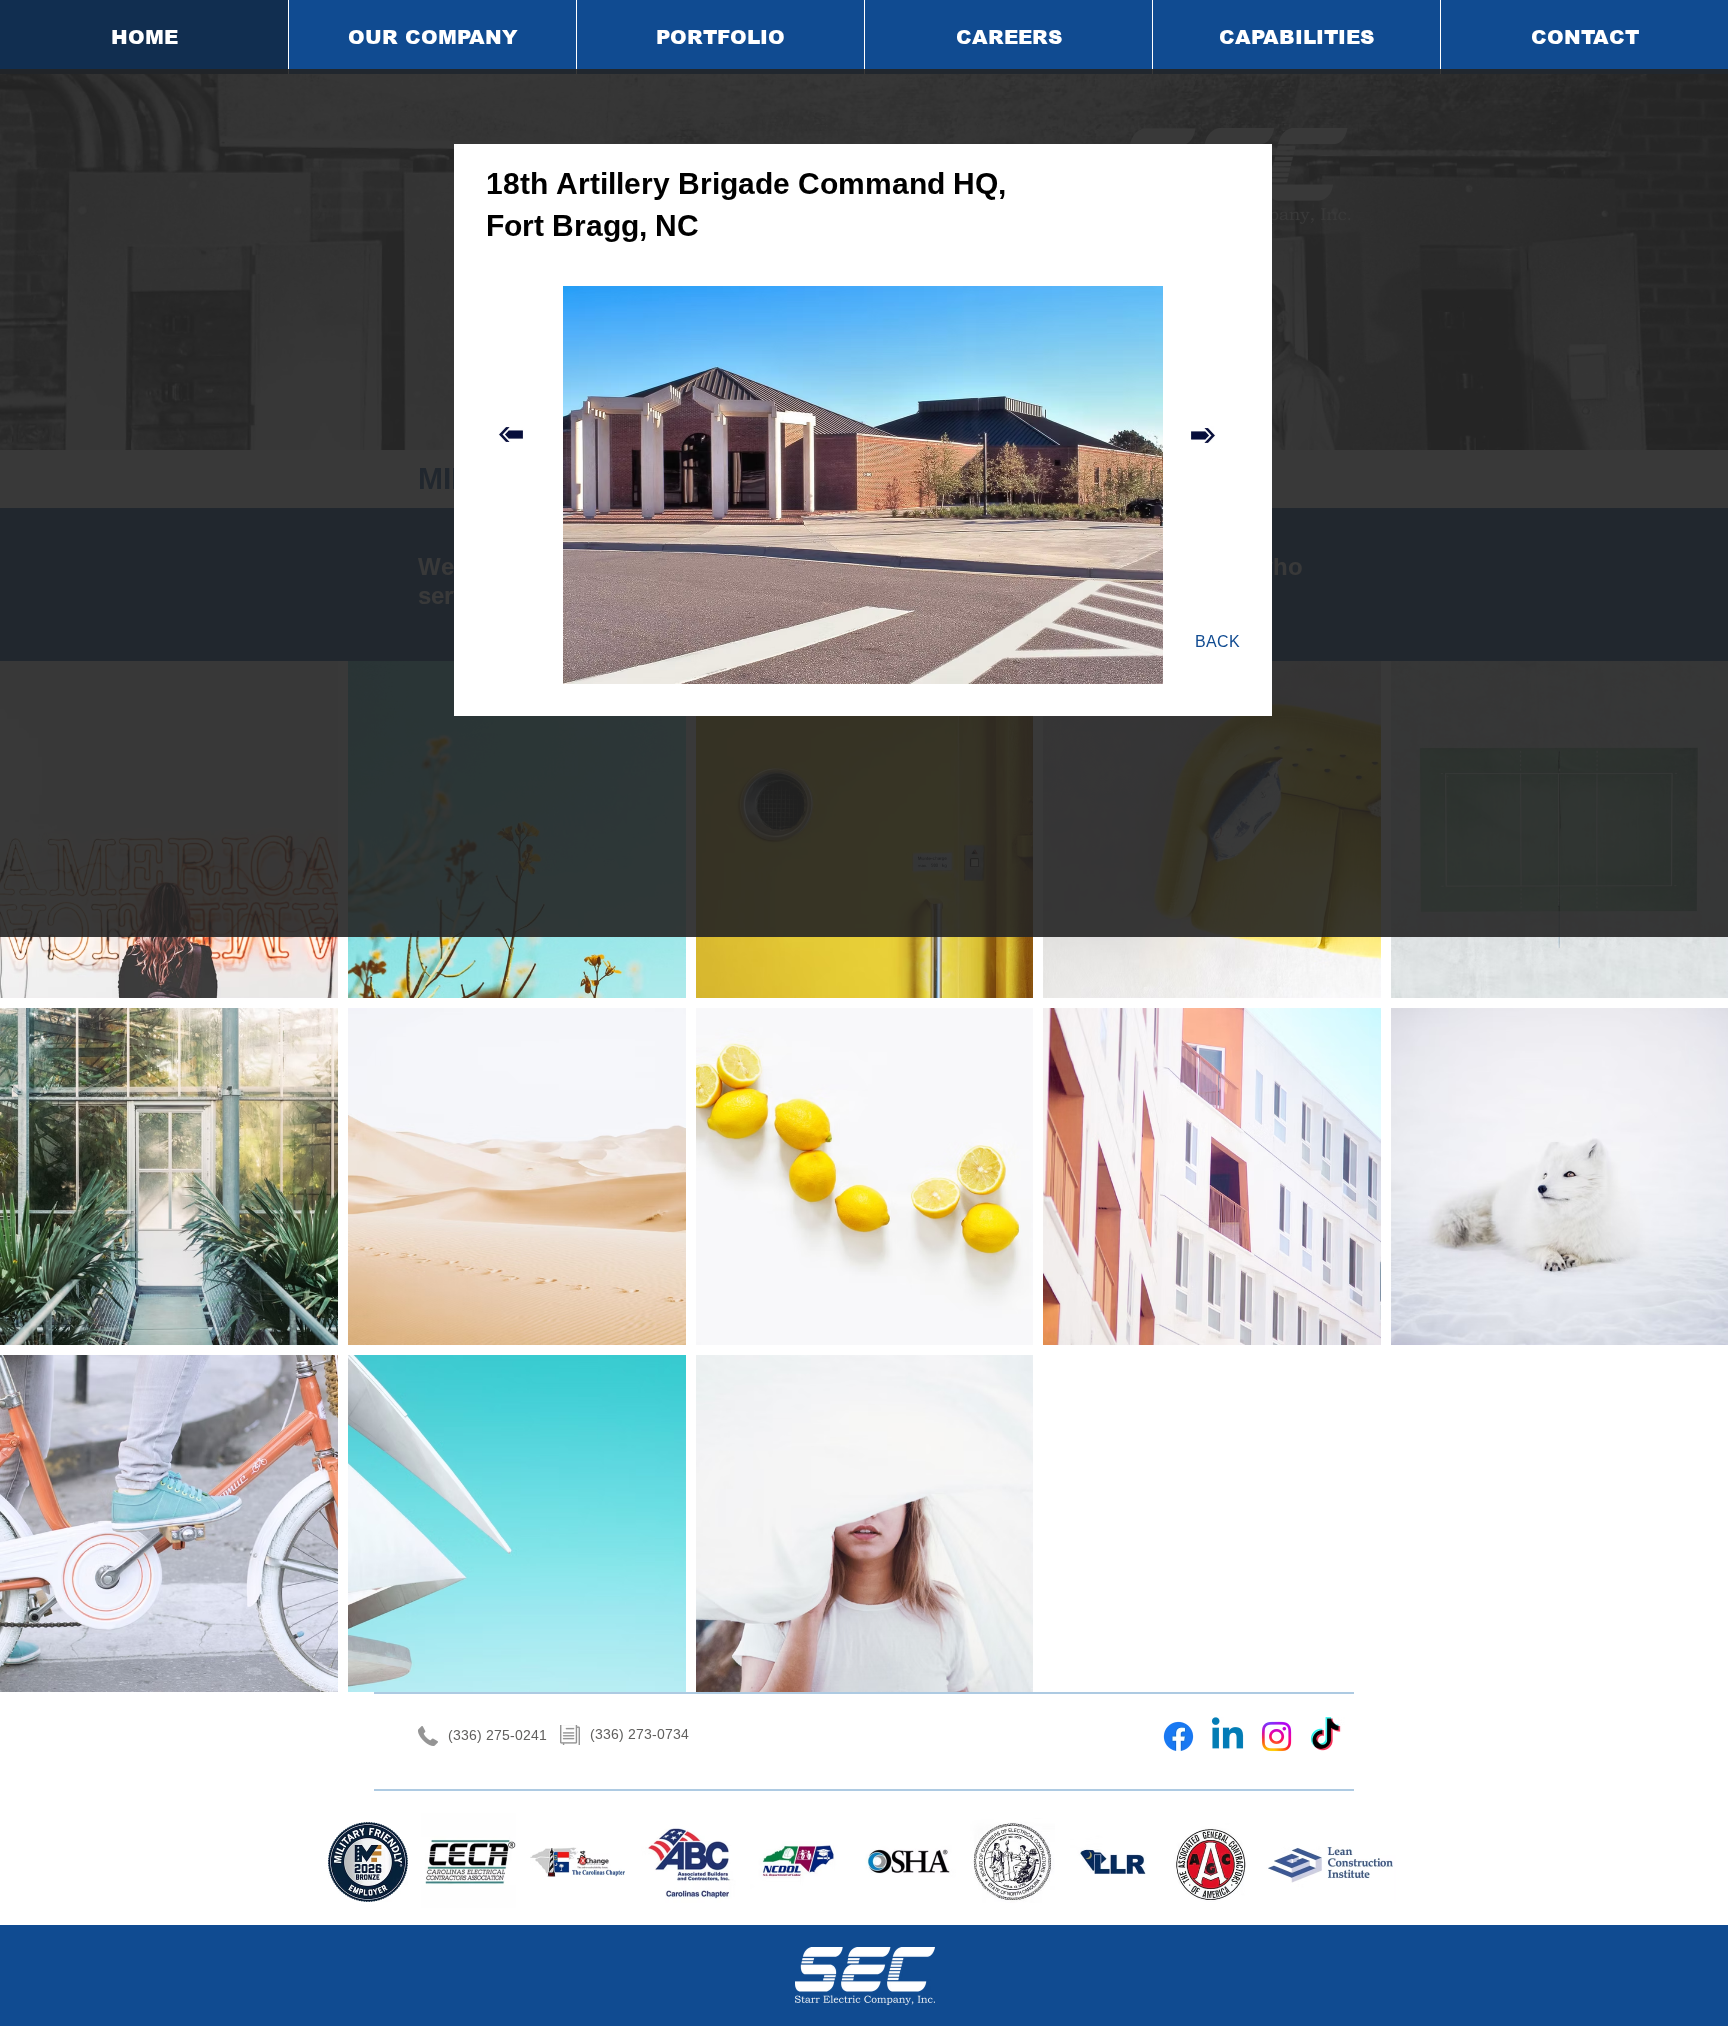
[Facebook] (1178, 1736)
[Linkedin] (1227, 1736)
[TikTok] (1325, 1736)
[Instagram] (1276, 1736)
